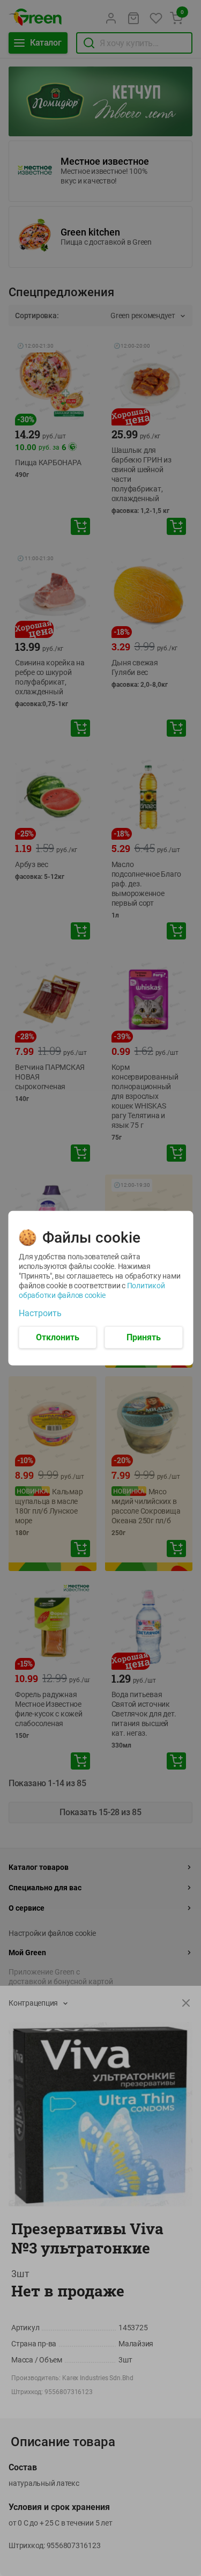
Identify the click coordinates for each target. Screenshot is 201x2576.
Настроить (40, 1313)
